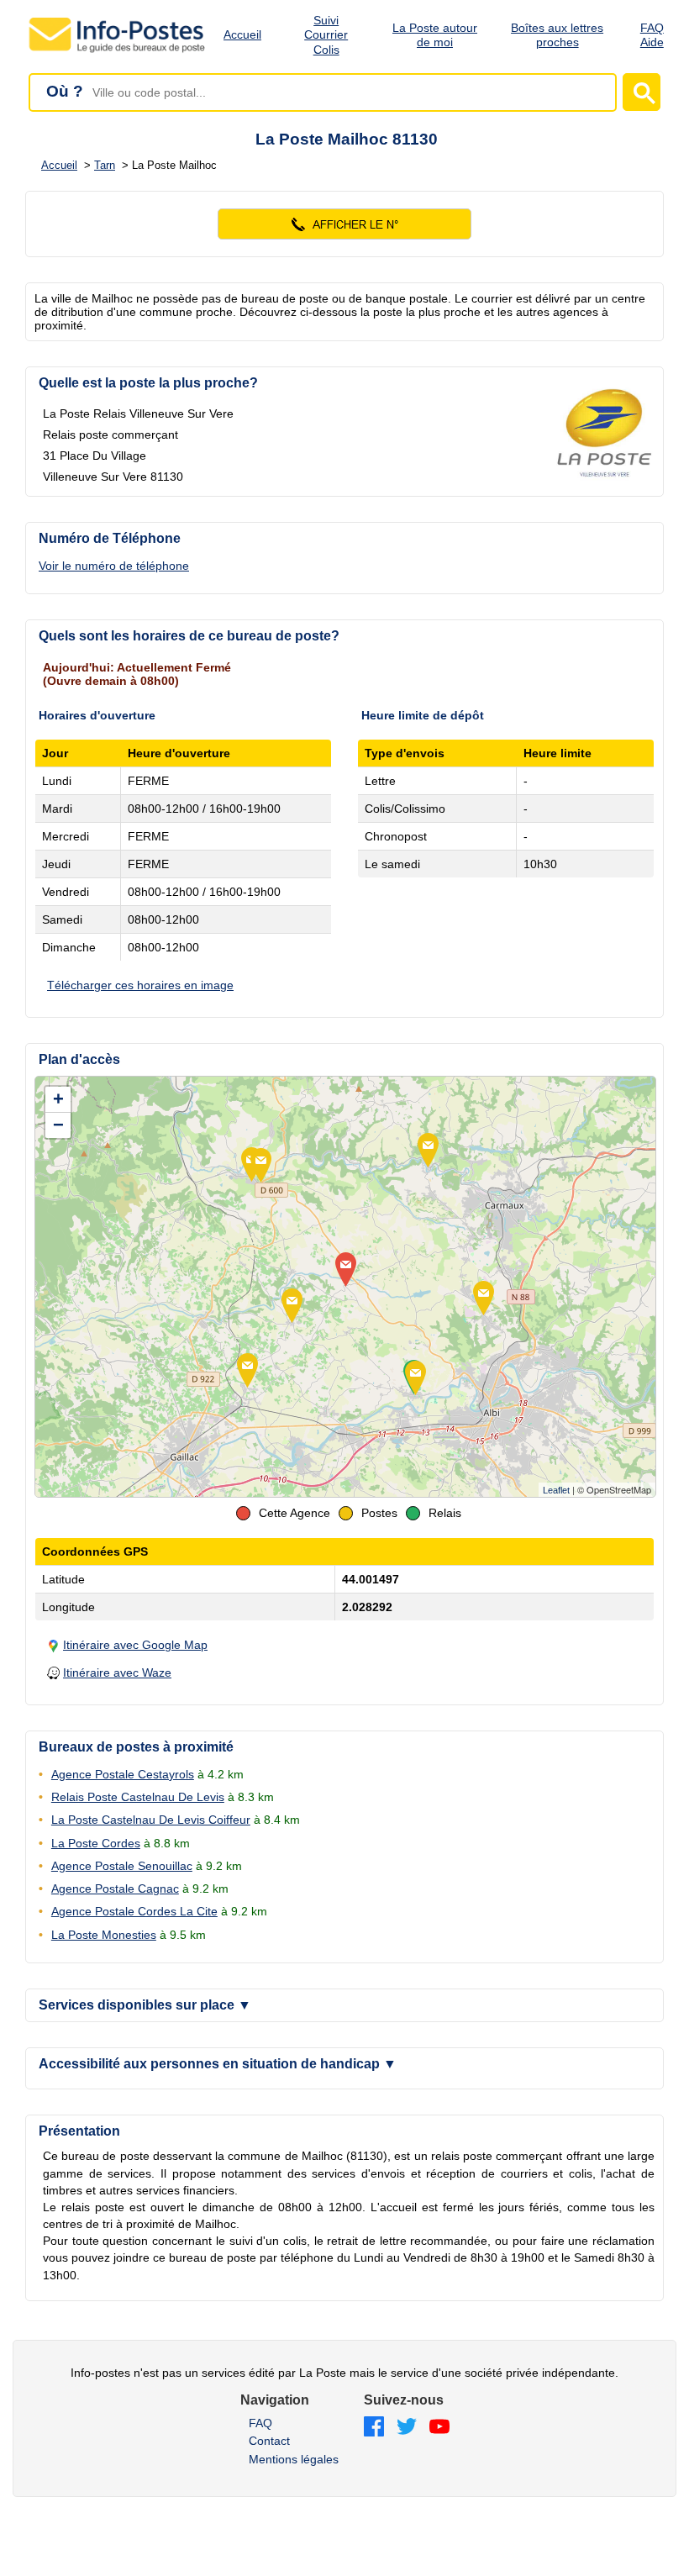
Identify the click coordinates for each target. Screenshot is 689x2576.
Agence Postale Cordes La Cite (134, 1911)
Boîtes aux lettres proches (557, 35)
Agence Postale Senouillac (122, 1866)
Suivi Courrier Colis (326, 35)
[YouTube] (439, 2428)
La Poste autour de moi (435, 35)
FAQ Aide (652, 35)
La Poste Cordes (96, 1843)
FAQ (260, 2423)
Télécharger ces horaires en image (140, 985)
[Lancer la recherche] (642, 92)
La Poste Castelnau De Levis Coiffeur (151, 1820)
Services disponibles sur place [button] (145, 2005)
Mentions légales (294, 2459)
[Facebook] (374, 2428)
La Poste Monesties (104, 1935)
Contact (269, 2441)
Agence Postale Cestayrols (123, 1774)
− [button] (58, 1125)
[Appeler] (344, 224)
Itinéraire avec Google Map (135, 1645)
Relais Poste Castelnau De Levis (138, 1797)
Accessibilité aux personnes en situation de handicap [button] (218, 2064)
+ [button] (58, 1099)
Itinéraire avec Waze (117, 1673)
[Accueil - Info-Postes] (118, 52)
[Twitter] (407, 2428)
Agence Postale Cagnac (115, 1889)
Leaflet (556, 1490)
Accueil (242, 34)
